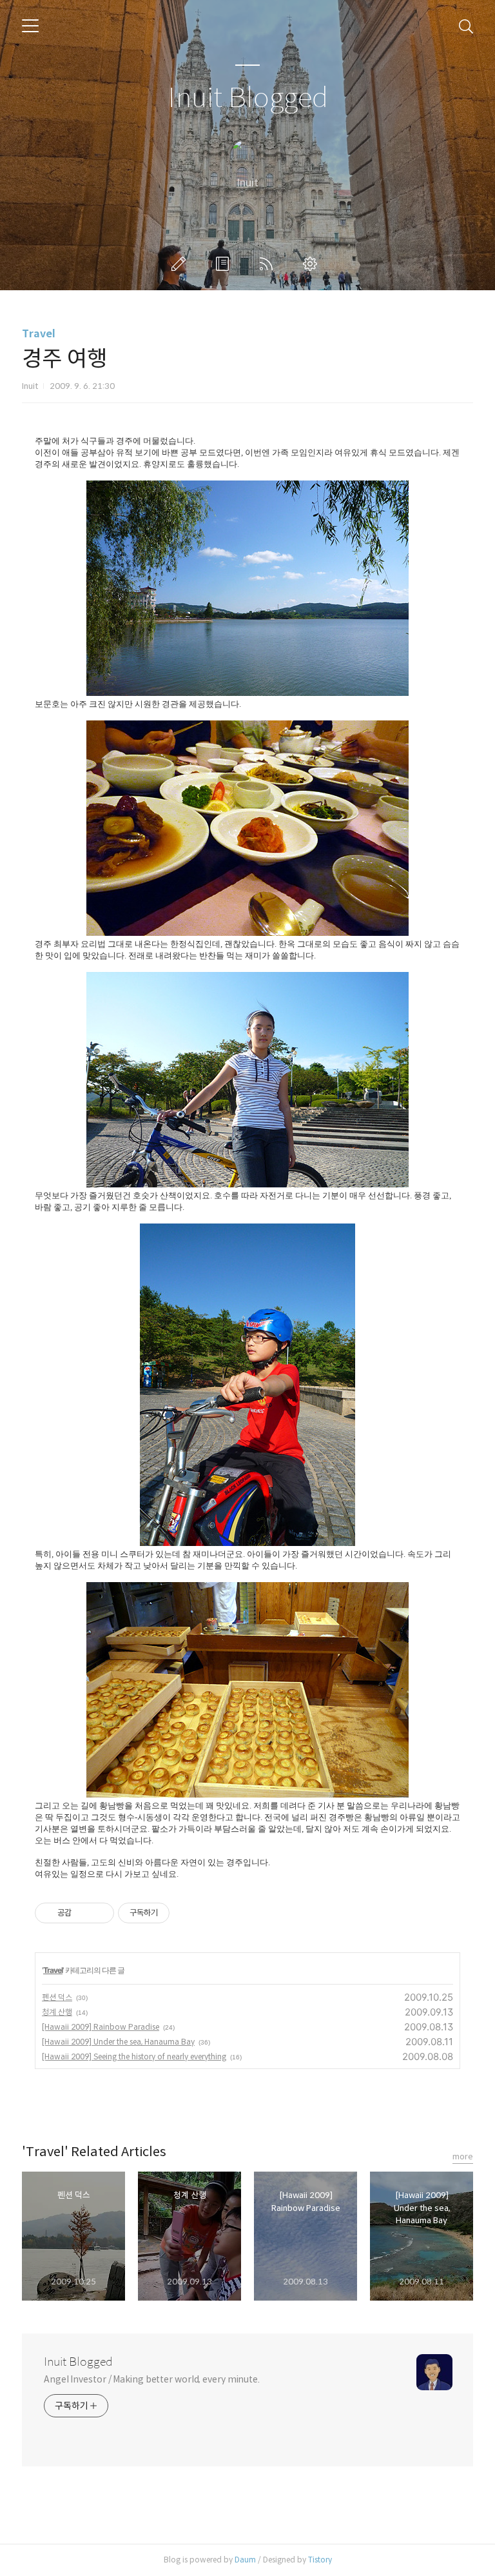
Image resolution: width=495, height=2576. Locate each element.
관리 (313, 264)
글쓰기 (181, 264)
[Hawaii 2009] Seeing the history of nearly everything (134, 2056)
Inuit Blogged (248, 98)
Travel (39, 334)
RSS (269, 264)
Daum (245, 2560)
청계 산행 (57, 2012)
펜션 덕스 (57, 1997)
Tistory (320, 2560)
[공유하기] (83, 1913)
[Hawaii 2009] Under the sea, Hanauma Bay (118, 2042)
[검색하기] (466, 26)
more (463, 2156)
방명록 (225, 264)
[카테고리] (30, 26)
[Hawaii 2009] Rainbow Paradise (101, 2027)
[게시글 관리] (100, 1913)
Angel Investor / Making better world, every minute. (152, 2379)
